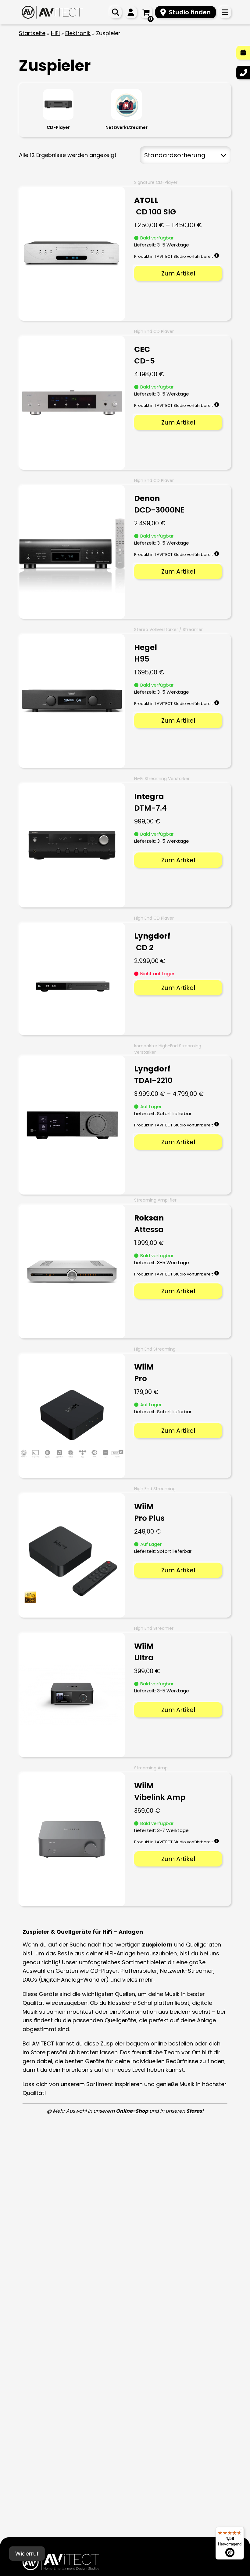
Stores (194, 2111)
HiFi (55, 33)
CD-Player (58, 127)
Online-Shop (132, 2111)
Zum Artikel (178, 273)
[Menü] (240, 2530)
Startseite (32, 33)
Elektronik (78, 33)
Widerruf (27, 2554)
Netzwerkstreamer (127, 127)
